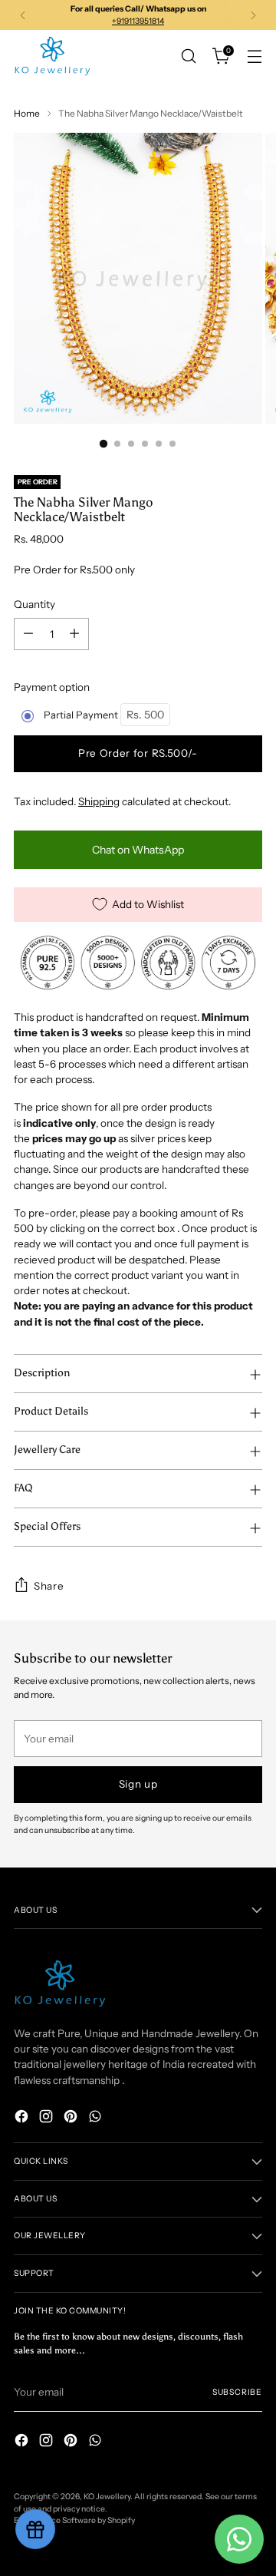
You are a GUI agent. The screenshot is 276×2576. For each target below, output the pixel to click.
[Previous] (23, 15)
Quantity (34, 604)
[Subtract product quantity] (28, 634)
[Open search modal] (188, 56)
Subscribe (237, 2392)
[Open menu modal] (254, 56)
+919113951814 (138, 21)
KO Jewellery (107, 2497)
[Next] (253, 15)
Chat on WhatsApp (138, 850)
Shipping (99, 801)
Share (49, 1586)
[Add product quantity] (74, 634)
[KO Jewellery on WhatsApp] (97, 2118)
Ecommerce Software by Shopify (74, 2520)
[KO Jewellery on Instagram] (48, 2118)
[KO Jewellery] (52, 56)
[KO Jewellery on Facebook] (23, 2118)
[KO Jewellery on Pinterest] (72, 2118)
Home (27, 113)
